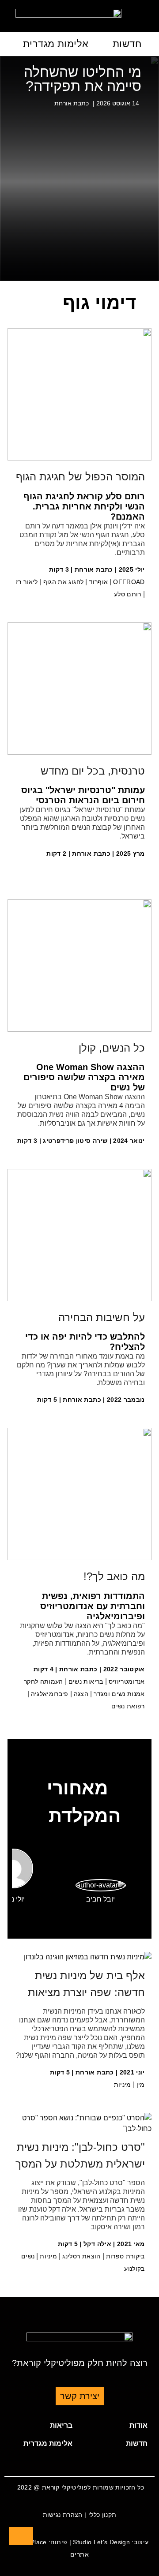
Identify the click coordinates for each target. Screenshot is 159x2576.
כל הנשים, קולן (112, 1048)
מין (141, 2085)
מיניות (123, 2085)
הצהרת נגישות (63, 2515)
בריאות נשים (86, 1681)
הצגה (81, 1694)
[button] (117, 2426)
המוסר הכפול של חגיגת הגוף (80, 477)
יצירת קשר (80, 2396)
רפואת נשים (128, 1706)
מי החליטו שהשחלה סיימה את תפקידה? (83, 79)
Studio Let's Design (101, 2542)
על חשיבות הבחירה (102, 1317)
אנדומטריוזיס (127, 1681)
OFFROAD (129, 582)
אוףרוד (98, 582)
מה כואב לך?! (114, 1576)
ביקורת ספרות (125, 2256)
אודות (138, 2425)
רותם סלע (128, 594)
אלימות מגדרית (56, 44)
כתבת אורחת (72, 103)
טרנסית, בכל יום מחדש (93, 771)
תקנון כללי (102, 2515)
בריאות (61, 2425)
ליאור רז (27, 582)
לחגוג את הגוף (64, 582)
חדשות (127, 44)
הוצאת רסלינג (81, 2256)
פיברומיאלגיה (50, 1694)
